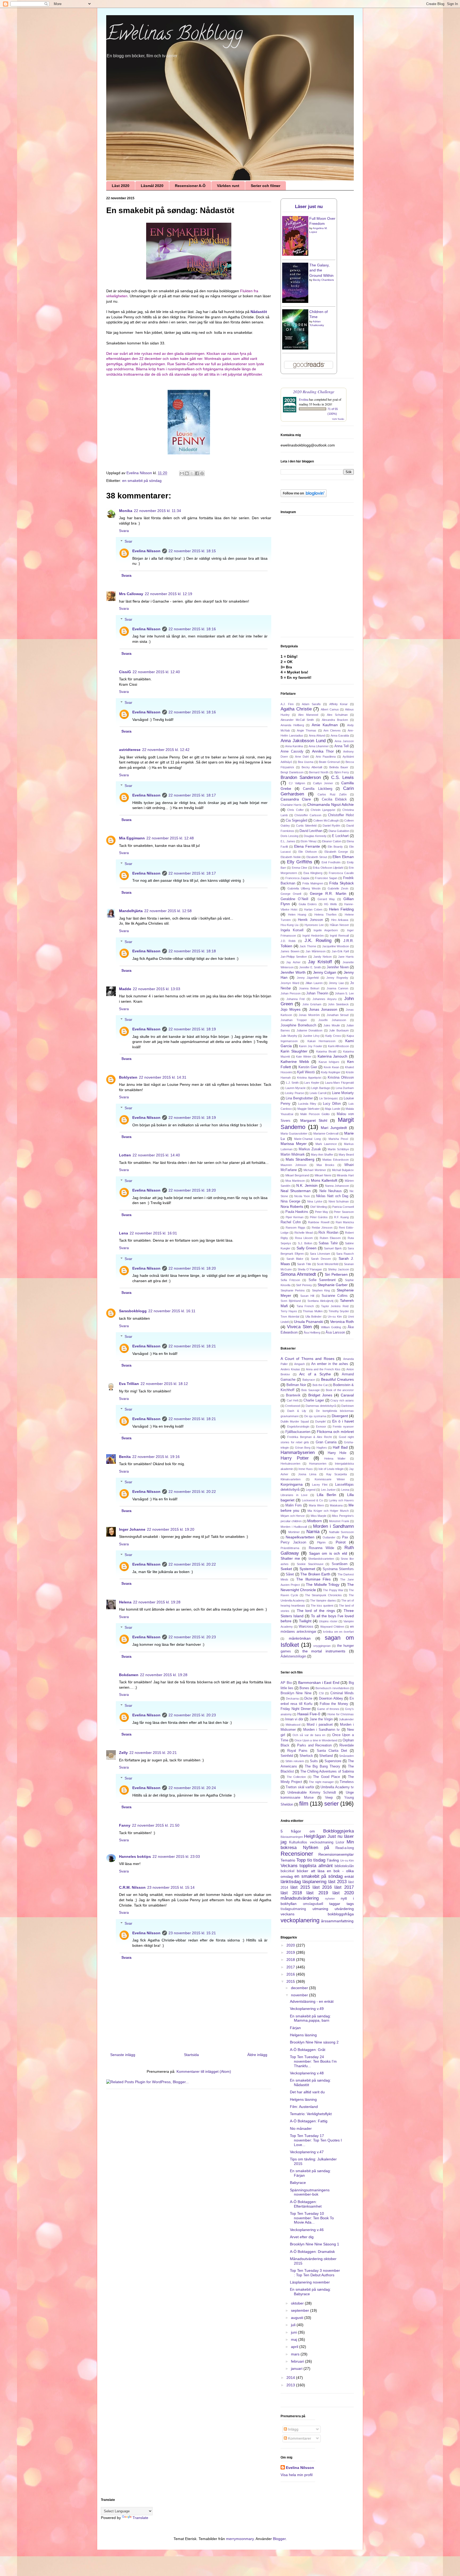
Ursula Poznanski (309, 1322)
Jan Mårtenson (316, 951)
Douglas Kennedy (315, 836)
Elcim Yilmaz (309, 841)
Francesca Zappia (297, 878)
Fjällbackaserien (298, 1432)
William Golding (331, 1327)
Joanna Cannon (337, 988)
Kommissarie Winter (330, 1479)
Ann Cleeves (332, 730)
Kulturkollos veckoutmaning (311, 1842)
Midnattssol (293, 1725)
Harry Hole (337, 1453)
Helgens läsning (303, 2035)
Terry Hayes (289, 1311)
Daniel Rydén (331, 826)
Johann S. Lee (344, 993)
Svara (124, 531)
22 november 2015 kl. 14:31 (163, 1077)
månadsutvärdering (300, 1898)
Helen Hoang (297, 915)
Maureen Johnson (293, 1165)
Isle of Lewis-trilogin (331, 1469)
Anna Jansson (344, 741)
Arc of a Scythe (315, 1374)
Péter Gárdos (319, 1217)
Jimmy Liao (336, 983)
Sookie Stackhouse (310, 1564)
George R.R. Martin (328, 893)
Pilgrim (321, 1542)
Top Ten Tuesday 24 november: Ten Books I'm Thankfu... (313, 2061)
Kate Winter (304, 1057)
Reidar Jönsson (322, 1228)
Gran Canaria (326, 1442)
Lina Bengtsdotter (299, 1098)
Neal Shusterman (296, 1191)
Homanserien (318, 1464)
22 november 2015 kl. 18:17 (192, 795)
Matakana (336, 1505)
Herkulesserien (290, 1464)
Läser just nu (309, 207)
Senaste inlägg (123, 2055)
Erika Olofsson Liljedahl (328, 868)
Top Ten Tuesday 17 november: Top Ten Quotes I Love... (316, 2140)
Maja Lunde (332, 1109)
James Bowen (290, 951)
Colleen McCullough (326, 820)
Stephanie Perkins (293, 1290)
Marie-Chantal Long (307, 1139)
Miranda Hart (345, 1175)
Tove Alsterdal (290, 1317)
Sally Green (307, 1248)
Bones (304, 1688)
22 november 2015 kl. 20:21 (153, 1753)
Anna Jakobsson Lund (303, 741)
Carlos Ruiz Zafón (332, 794)
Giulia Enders (308, 904)
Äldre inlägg (257, 2055)
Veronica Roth (342, 1322)
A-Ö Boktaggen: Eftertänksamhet (306, 2204)
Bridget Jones (320, 1395)
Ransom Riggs (295, 1228)
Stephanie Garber (333, 1285)
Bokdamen (129, 1675)
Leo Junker (328, 1490)
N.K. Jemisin (307, 1185)
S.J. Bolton (305, 1243)
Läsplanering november (310, 2282)
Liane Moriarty (343, 1093)
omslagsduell (313, 1904)
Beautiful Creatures (337, 1379)
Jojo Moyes (291, 1009)
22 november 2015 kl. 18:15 (192, 551)
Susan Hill (307, 1296)
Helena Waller (335, 1458)
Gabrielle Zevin (338, 888)
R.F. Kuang (342, 1217)
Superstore (333, 1761)
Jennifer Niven (338, 967)
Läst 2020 (121, 186)
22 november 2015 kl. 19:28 (157, 1602)
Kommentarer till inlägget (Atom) (204, 2071)
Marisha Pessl (338, 1139)
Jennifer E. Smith (310, 967)
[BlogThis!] (187, 473)
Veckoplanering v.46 (307, 2230)
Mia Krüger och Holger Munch (328, 1511)
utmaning (320, 1909)
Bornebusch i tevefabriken (332, 1688)
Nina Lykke (315, 1201)
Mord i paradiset (320, 1725)
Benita (125, 1457)
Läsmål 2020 (152, 186)
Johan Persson (291, 993)
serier (331, 1804)
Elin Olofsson (308, 852)
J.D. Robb (288, 941)
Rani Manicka (345, 1222)
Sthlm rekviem (295, 1761)
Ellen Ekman (343, 857)
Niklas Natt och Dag (332, 1196)
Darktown (348, 1406)
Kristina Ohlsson (341, 1078)
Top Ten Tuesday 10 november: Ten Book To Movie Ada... (312, 2218)
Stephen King (321, 1290)
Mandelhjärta (131, 911)
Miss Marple (319, 1516)
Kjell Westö (306, 1072)
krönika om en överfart (338, 1632)
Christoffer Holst (341, 815)
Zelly (123, 1753)
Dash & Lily (297, 1411)
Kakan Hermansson (321, 1041)
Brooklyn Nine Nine (296, 1693)
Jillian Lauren (314, 983)
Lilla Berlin (326, 1495)
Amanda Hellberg (292, 725)
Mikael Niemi (323, 1175)
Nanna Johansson (337, 1186)
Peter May (322, 1212)
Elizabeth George (336, 852)
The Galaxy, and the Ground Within (321, 270)
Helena (125, 1602)
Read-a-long (345, 1848)
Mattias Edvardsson (336, 1160)
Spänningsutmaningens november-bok (310, 2192)
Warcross (306, 1627)
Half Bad (340, 1447)
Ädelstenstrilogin (293, 1656)
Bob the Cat (320, 1385)
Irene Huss (306, 1469)
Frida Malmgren (313, 883)
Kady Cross (333, 1036)
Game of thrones (328, 1709)
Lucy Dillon (332, 1104)
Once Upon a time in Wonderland (316, 1740)
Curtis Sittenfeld (306, 826)
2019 (291, 1952)
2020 (291, 1945)
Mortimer (294, 1532)
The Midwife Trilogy (323, 1584)
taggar (335, 1904)
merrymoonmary (240, 2539)
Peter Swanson (344, 1212)
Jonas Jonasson (323, 1009)
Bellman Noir (296, 1385)
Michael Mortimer (315, 1170)
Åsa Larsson (335, 1332)
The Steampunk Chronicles (323, 1595)
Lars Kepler (312, 1083)
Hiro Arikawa (340, 920)
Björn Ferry (342, 772)
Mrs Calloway (131, 594)
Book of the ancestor (340, 1390)
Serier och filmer (266, 186)
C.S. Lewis (342, 777)
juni (294, 2332)
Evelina (304, 399)
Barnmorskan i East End (319, 1683)
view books (338, 419)
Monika (126, 511)
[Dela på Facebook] (197, 473)
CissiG (125, 672)
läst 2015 (300, 1887)
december (300, 1988)
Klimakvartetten (291, 1479)
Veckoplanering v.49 (307, 2009)
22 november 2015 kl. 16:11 (172, 1311)
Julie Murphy (289, 1036)
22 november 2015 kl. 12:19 (169, 594)
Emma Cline (299, 868)
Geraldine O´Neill (294, 899)
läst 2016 (322, 1887)
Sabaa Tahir (328, 1243)
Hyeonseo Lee (314, 925)
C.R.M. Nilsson (132, 1887)
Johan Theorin (317, 993)
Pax (345, 1537)
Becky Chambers (323, 280)
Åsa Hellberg (312, 1332)
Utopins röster (328, 1621)
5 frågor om (298, 1831)
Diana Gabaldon (339, 831)
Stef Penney (304, 1285)
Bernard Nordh (319, 772)
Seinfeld (287, 1756)
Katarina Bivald (326, 1051)
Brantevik (293, 1395)
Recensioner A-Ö (190, 186)
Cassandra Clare (296, 799)
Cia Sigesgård (296, 820)
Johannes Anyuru (325, 999)
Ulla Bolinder (314, 1317)
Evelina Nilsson (146, 551)
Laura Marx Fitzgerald (339, 1083)
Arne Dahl (302, 757)
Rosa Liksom (304, 1238)
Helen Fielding (341, 909)
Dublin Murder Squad (295, 1421)
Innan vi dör (294, 1719)
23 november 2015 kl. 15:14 (171, 1887)
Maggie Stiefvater (309, 1109)
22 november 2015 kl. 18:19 (192, 1029)
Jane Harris (346, 957)
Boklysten (128, 1077)
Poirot (341, 1542)
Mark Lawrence (326, 1144)
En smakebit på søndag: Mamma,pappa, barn (310, 2018)
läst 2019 (317, 1893)
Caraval (347, 1395)
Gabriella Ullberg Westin (304, 888)
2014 (291, 2378)
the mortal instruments (324, 1651)
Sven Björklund (291, 1301)
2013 (291, 2385)
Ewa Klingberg (313, 873)
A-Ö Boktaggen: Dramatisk (312, 2252)
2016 (291, 1974)
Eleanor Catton (332, 841)
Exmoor (321, 1427)
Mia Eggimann (132, 838)
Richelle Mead (304, 1233)
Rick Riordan (328, 1233)
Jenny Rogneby (337, 978)
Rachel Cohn (291, 1222)
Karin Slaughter (294, 1051)
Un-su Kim (335, 1317)
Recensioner (297, 1854)
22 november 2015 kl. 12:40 (156, 672)
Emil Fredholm (331, 862)
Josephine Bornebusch (298, 1025)
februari (298, 2361)
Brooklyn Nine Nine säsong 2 (314, 2042)
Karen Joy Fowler (311, 1046)
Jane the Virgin (321, 1719)
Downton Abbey (331, 1699)
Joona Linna (307, 1474)
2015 (291, 1981)
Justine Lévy (311, 1036)
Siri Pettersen (336, 1274)
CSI (321, 1693)
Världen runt (228, 186)
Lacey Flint (320, 1485)
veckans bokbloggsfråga (317, 1914)
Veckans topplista (298, 1866)
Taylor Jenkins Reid (335, 1306)
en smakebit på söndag (142, 481)
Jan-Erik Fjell (340, 951)
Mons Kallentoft (324, 1180)
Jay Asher (293, 962)
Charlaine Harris (291, 805)
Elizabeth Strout (317, 857)
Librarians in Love (294, 1495)
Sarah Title (304, 1264)
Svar (128, 542)
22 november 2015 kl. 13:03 (157, 989)
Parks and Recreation (315, 1745)
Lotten (125, 1155)
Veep (329, 1798)
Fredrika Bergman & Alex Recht (309, 1437)
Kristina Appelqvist (309, 1078)
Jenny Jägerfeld (308, 978)
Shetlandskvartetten (321, 1559)
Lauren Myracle (296, 1088)
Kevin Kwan (331, 1067)
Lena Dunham (345, 1088)
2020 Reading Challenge (314, 391)
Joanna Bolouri (309, 988)
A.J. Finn (287, 704)
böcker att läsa (311, 1871)
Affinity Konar (339, 704)
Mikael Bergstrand (297, 1175)
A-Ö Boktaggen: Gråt (308, 2050)
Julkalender (346, 1719)
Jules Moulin (332, 1025)
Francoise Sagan (326, 878)
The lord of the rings (316, 1611)
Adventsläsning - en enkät (312, 2001)
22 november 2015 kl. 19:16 (156, 1457)
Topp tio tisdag (311, 1860)
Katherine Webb (295, 1062)
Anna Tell (342, 746)
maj (295, 2339)
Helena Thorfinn (325, 915)
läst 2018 (291, 1893)
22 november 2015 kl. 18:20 (192, 1190)
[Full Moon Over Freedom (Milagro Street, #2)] (295, 254)
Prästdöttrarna (290, 1548)
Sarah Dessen (321, 1259)
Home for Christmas (341, 1714)
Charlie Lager (314, 1400)
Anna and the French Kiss (323, 1369)
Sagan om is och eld (328, 1553)
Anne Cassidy (292, 751)
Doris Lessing (289, 836)
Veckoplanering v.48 (307, 2073)
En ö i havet (343, 1421)
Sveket (286, 1569)
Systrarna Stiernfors (338, 1569)
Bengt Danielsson (292, 772)
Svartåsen (340, 1564)
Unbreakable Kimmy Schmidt (312, 1793)
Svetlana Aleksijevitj (320, 1301)
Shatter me (290, 1558)
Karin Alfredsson (339, 1046)
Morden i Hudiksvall (294, 1527)
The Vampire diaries (323, 1600)
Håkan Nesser (339, 925)
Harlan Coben (313, 909)
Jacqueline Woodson (336, 946)
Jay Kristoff (320, 962)
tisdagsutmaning (293, 1909)
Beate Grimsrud (329, 762)
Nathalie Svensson (342, 1532)
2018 (291, 1960)
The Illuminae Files (314, 1579)
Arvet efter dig (302, 2237)
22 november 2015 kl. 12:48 (170, 838)
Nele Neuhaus (331, 1191)
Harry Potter (295, 1458)
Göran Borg (303, 1448)
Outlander (329, 1537)
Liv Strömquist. (329, 1098)
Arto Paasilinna (326, 757)
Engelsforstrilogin (298, 1427)
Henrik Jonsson (310, 920)
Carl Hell (292, 1400)
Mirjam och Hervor (293, 1516)
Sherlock (306, 1756)
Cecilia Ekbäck (334, 799)
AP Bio (286, 1683)
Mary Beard (346, 1155)
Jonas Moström (309, 1015)
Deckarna (292, 1699)
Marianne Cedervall (326, 1133)
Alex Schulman (337, 715)
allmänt (326, 1866)
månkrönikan (300, 1638)
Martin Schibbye (338, 1149)
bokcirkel (287, 1871)
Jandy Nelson (323, 957)
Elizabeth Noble (291, 857)
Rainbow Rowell (319, 1222)
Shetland (326, 1756)
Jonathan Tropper (294, 1020)
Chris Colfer (295, 810)
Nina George (290, 1201)
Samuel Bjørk (333, 1248)
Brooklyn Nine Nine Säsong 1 (315, 2244)
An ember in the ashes (330, 1364)
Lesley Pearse (294, 1093)
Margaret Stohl (314, 1120)
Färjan (295, 2028)
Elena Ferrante (307, 846)
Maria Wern (316, 1505)
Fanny (125, 1825)
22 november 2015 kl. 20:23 (192, 1637)
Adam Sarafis (311, 704)
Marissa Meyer (294, 1144)
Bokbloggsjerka (338, 1831)
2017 (291, 1967)
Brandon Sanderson (301, 777)
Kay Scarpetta (337, 1474)
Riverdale (347, 1745)
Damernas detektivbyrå (321, 1406)
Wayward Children (332, 1627)
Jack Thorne (308, 946)
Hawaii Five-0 (309, 1714)
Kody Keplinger (331, 1072)
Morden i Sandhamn (333, 1526)
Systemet (307, 1569)
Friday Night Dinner (296, 1709)
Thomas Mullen (313, 1311)
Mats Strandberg (300, 1159)
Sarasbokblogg (133, 1311)
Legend (311, 1490)
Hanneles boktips (135, 1856)
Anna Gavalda (340, 736)
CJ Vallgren (297, 783)
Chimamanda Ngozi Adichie (330, 805)
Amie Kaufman (325, 725)
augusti (298, 2318)
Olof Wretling (318, 1207)
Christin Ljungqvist (323, 810)
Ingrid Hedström (313, 936)
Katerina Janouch (333, 1056)
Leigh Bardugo (321, 1088)
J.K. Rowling (318, 940)
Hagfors (322, 1448)
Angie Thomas (307, 730)
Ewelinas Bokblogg (174, 35)
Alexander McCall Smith (297, 720)
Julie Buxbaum (339, 1030)
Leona (345, 1490)
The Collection (296, 1777)
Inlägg (293, 2429)
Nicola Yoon (302, 1196)
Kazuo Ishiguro (329, 1062)
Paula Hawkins (297, 1212)
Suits (314, 1761)
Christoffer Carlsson (308, 815)
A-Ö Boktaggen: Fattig (309, 2121)
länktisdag (291, 1882)
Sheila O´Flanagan (310, 1269)
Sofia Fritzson (290, 1280)
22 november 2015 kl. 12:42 (166, 750)
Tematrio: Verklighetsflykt (311, 2114)
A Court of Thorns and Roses (307, 1359)
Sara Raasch (345, 1254)
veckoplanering (300, 1920)
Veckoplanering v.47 (307, 2152)
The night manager (321, 1782)
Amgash (299, 1364)
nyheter (330, 1899)
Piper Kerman (295, 1217)
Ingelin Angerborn (326, 930)
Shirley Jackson (338, 1269)
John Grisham (312, 1004)
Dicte (308, 1699)
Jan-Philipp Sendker (294, 957)
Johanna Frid (296, 999)
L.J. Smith (292, 1083)
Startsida (191, 2055)
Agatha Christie (296, 709)
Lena (124, 1233)
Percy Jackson (293, 1542)
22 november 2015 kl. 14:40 (156, 1155)
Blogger (279, 2539)
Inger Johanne (132, 1529)
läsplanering (314, 1882)
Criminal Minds (342, 1693)
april (295, 2347)
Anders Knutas (290, 1369)
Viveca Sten (299, 1327)
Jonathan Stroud (338, 1015)
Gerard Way (326, 899)
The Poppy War (333, 1590)
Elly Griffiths (300, 862)
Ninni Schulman (339, 1201)
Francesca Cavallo (341, 873)
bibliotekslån (344, 1866)
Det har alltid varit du (307, 2092)
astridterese (130, 750)
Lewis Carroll (318, 1093)
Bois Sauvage (311, 1390)
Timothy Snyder (339, 1311)
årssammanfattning (337, 1921)
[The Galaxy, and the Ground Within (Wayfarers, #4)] (295, 302)
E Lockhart (340, 836)
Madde (125, 989)
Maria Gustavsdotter (294, 1133)
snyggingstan (322, 1646)
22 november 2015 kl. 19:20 (171, 1529)
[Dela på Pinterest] (202, 473)
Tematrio (288, 1860)
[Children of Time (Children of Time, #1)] (295, 348)
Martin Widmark (293, 1155)
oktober (298, 2303)
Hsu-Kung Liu (289, 925)
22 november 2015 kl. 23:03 (176, 1856)
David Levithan (311, 831)
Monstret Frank (339, 1521)
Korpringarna (292, 1484)
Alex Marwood (308, 715)
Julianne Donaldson (309, 1030)
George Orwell (291, 894)
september (301, 2310)
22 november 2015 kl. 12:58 (168, 911)
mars (296, 2354)
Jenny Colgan (325, 972)
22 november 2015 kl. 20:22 (192, 1492)
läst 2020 (343, 1893)
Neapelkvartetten (300, 1537)
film (304, 1804)
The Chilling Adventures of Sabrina (327, 1771)
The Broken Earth (315, 1574)
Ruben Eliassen (330, 1238)
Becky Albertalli (312, 767)
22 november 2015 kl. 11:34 (157, 511)
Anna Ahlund (317, 736)
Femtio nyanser (343, 1427)
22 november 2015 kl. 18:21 (192, 1346)
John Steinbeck (338, 1004)
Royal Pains (297, 1751)
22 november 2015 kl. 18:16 (192, 629)
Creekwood (293, 1406)
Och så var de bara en (309, 1735)
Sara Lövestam (320, 1254)
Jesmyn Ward (290, 983)
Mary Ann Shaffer (322, 1155)
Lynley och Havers (341, 1500)
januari (297, 2368)
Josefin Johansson (332, 1020)
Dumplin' (321, 1421)
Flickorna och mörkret (335, 1432)
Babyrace (309, 1380)
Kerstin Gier (308, 1067)
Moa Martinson (295, 1181)
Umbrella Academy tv (337, 1787)
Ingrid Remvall (339, 936)
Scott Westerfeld (328, 1264)
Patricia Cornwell (343, 1207)
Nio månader (301, 2128)
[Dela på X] (192, 473)
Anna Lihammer (319, 746)
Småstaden (346, 1756)
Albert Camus (330, 709)
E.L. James (288, 841)
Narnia (313, 1532)
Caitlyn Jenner (323, 783)
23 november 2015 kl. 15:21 (192, 1933)
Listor (340, 1842)
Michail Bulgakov (343, 1170)
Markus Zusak (310, 1149)
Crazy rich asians (342, 1400)
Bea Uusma (306, 762)
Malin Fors (294, 1505)
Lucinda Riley (307, 1104)
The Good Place (326, 1777)
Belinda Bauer (339, 767)
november (300, 1995)
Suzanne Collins (335, 1296)
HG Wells (330, 904)
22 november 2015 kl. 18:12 (164, 1384)
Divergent (340, 1416)
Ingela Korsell (292, 930)
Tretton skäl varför (300, 1787)
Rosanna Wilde (321, 1548)
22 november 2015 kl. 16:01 (153, 1233)
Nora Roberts (292, 1206)
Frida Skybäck (342, 883)
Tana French (305, 1306)
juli (294, 2325)
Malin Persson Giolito (315, 1114)
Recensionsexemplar (336, 1854)
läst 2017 (344, 1887)
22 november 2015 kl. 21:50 (156, 1825)
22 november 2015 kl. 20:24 (192, 1788)
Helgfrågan (315, 1836)
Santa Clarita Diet (332, 1751)
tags (350, 1904)
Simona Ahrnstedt (298, 1274)
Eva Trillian (129, 1384)
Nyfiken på (316, 1848)
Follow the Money (334, 1704)
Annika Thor (323, 751)
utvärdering (344, 1909)
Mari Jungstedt (334, 1128)
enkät (349, 1876)
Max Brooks (326, 1165)
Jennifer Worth (293, 972)
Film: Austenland (304, 2107)
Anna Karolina (294, 746)
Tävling (333, 1860)
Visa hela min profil (297, 2475)
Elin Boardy (335, 847)
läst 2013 (337, 1882)
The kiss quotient (322, 1606)
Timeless (347, 1782)
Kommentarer (299, 2438)
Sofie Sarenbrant (322, 1280)
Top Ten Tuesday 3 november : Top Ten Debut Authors (315, 2273)
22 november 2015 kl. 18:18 (192, 951)
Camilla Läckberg (317, 789)
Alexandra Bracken (335, 720)
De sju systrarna (315, 1416)
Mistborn (315, 1521)
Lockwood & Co (312, 1500)
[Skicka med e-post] (182, 473)
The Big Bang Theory (322, 1766)
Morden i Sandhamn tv (322, 1730)
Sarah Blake (295, 1259)
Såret (290, 1574)
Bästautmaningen (292, 1837)
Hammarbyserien (298, 1452)
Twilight (305, 1621)
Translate (140, 2518)
